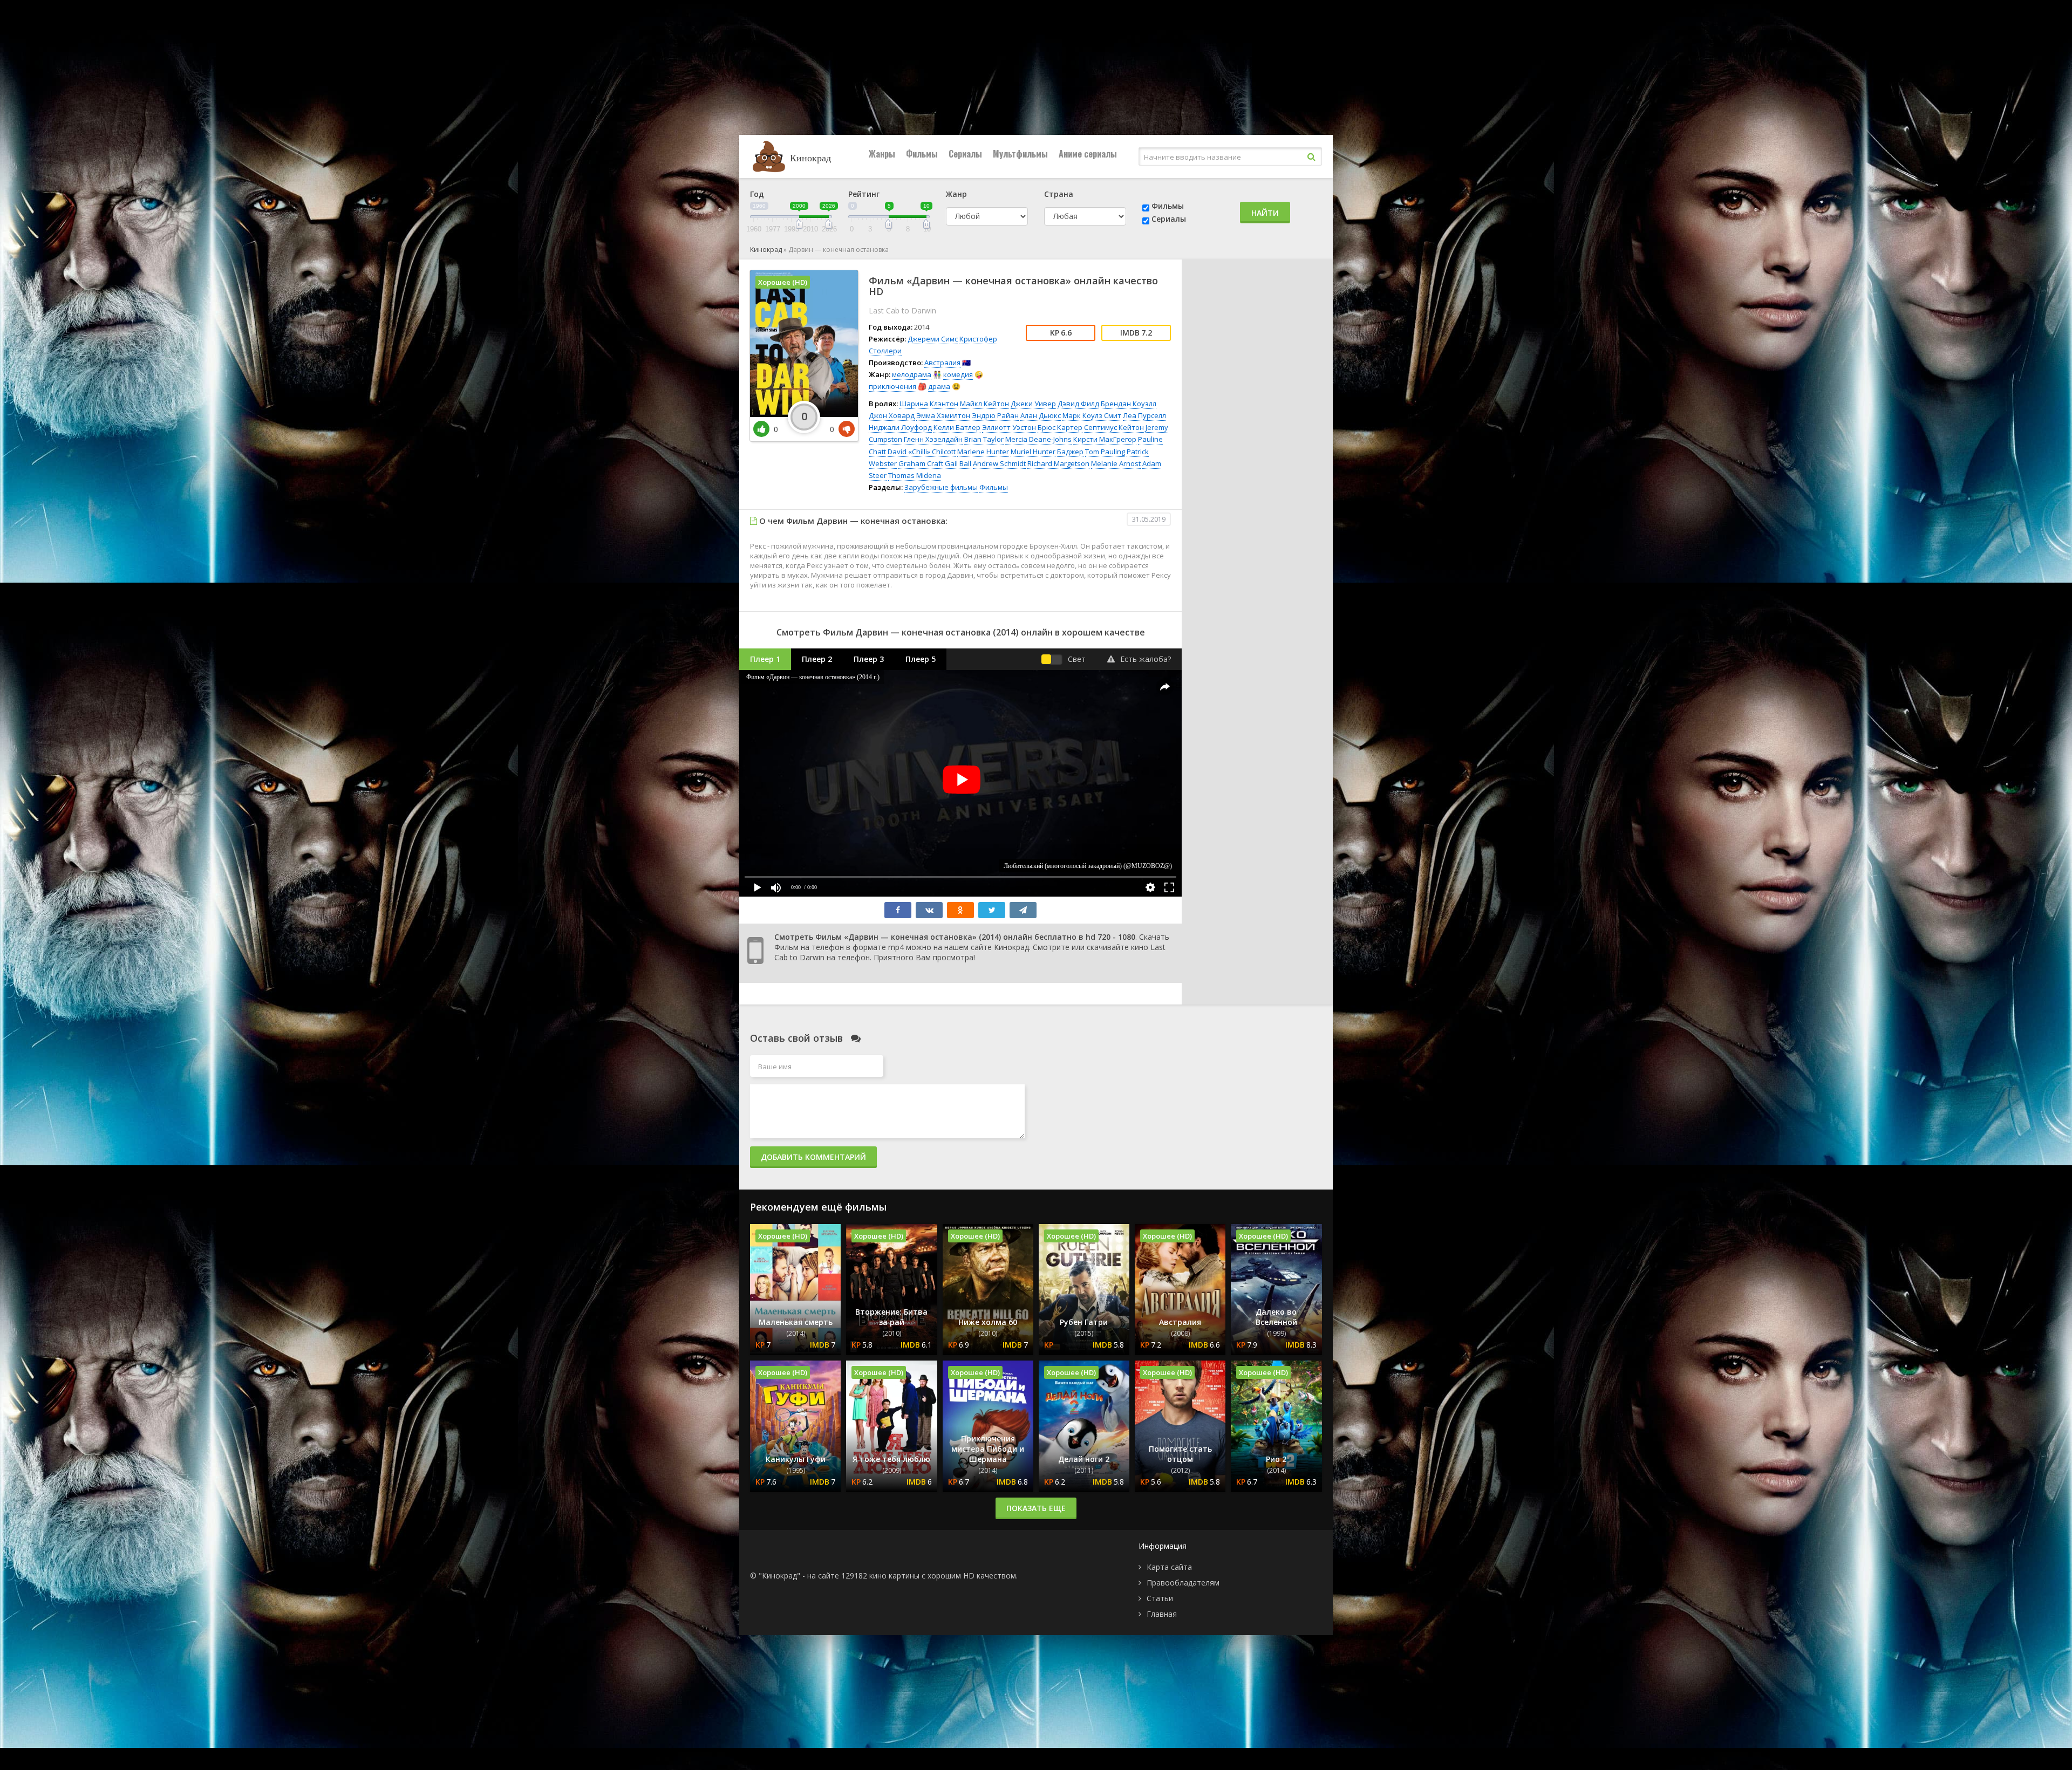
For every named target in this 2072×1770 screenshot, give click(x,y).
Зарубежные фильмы (941, 487)
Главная (1162, 1614)
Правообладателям (1183, 1583)
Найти (1265, 213)
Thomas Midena (915, 475)
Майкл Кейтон (984, 404)
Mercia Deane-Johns (1038, 439)
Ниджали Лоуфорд (900, 427)
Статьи (1160, 1598)
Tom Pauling (1105, 452)
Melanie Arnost (1116, 463)
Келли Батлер (957, 427)
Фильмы (922, 154)
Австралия (942, 363)
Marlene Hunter (983, 452)
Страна (1059, 194)
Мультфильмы (1020, 154)
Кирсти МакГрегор (1105, 439)
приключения (892, 386)
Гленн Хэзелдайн (933, 439)
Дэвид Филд (1078, 404)
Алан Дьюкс (1041, 415)
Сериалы (965, 154)
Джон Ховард (892, 415)
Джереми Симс (933, 339)
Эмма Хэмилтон (943, 415)
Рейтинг (864, 194)
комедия (958, 374)
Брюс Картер (1060, 427)
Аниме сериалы (1088, 154)
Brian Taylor (984, 439)
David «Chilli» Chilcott (922, 452)
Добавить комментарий (813, 1157)
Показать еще (1036, 1508)
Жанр (956, 194)
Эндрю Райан (995, 415)
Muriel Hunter (1033, 452)
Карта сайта (1169, 1567)
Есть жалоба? (1146, 659)
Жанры (882, 154)
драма (939, 386)
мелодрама (912, 374)
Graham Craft (921, 463)
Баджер (1070, 452)
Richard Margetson (1058, 463)
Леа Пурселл (1144, 415)
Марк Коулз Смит (1092, 415)
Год (757, 194)
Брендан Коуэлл (1129, 404)
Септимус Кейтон (1114, 427)
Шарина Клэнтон (929, 404)
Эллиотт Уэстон (1009, 427)
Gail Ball (958, 463)
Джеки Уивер (1033, 404)
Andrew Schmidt (999, 463)
